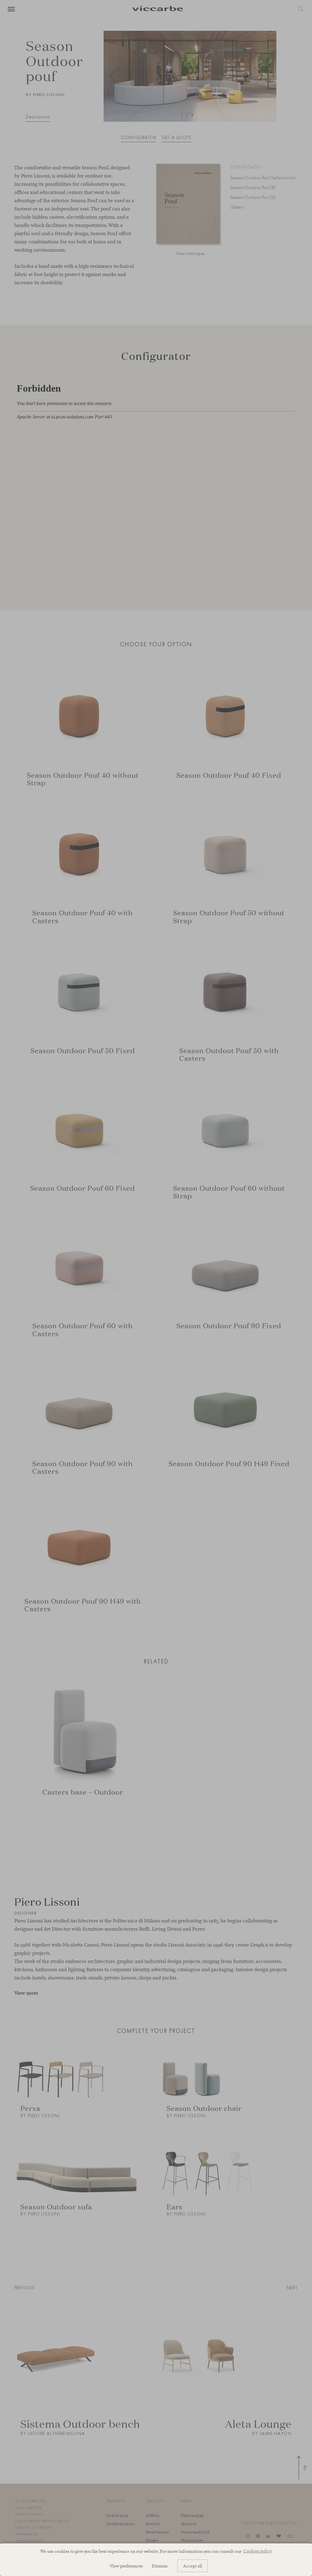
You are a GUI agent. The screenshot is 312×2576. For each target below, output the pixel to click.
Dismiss (160, 2566)
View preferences (126, 2566)
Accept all (193, 2566)
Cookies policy (257, 2551)
